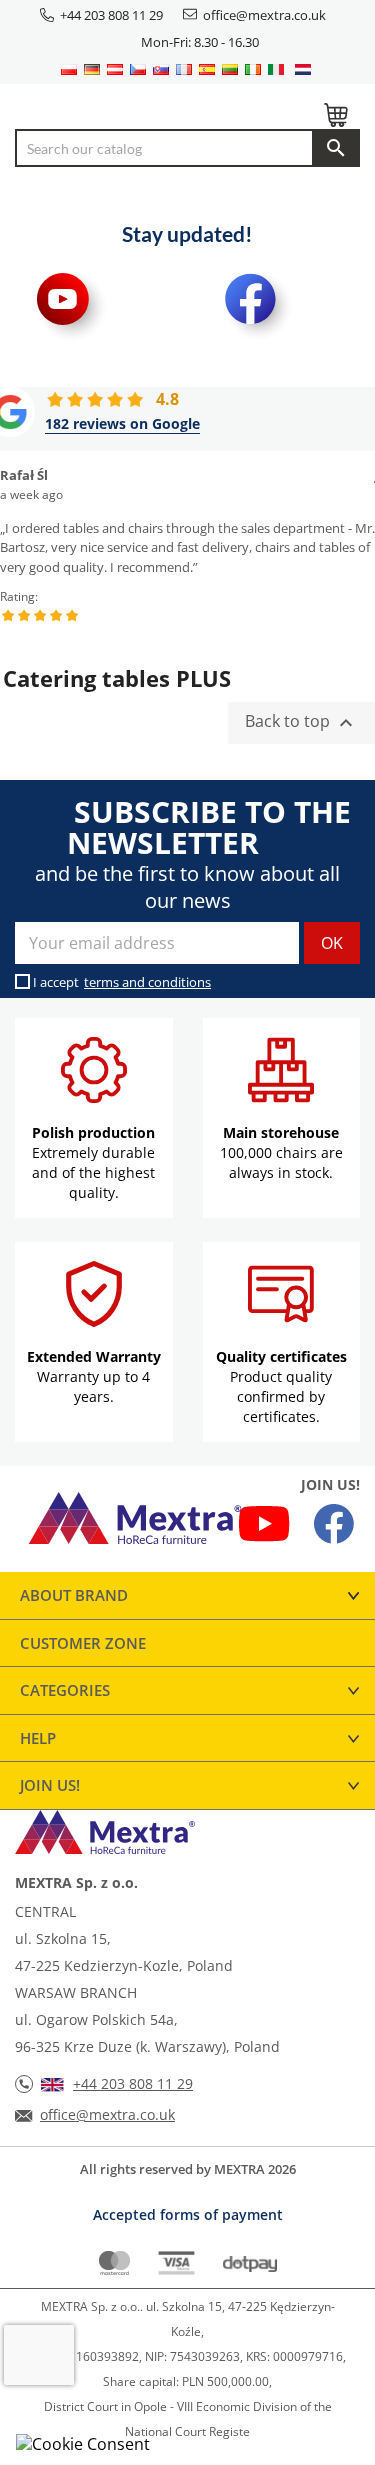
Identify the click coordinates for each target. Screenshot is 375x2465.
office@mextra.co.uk (264, 15)
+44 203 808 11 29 (111, 15)
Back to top (301, 723)
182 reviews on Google (122, 423)
